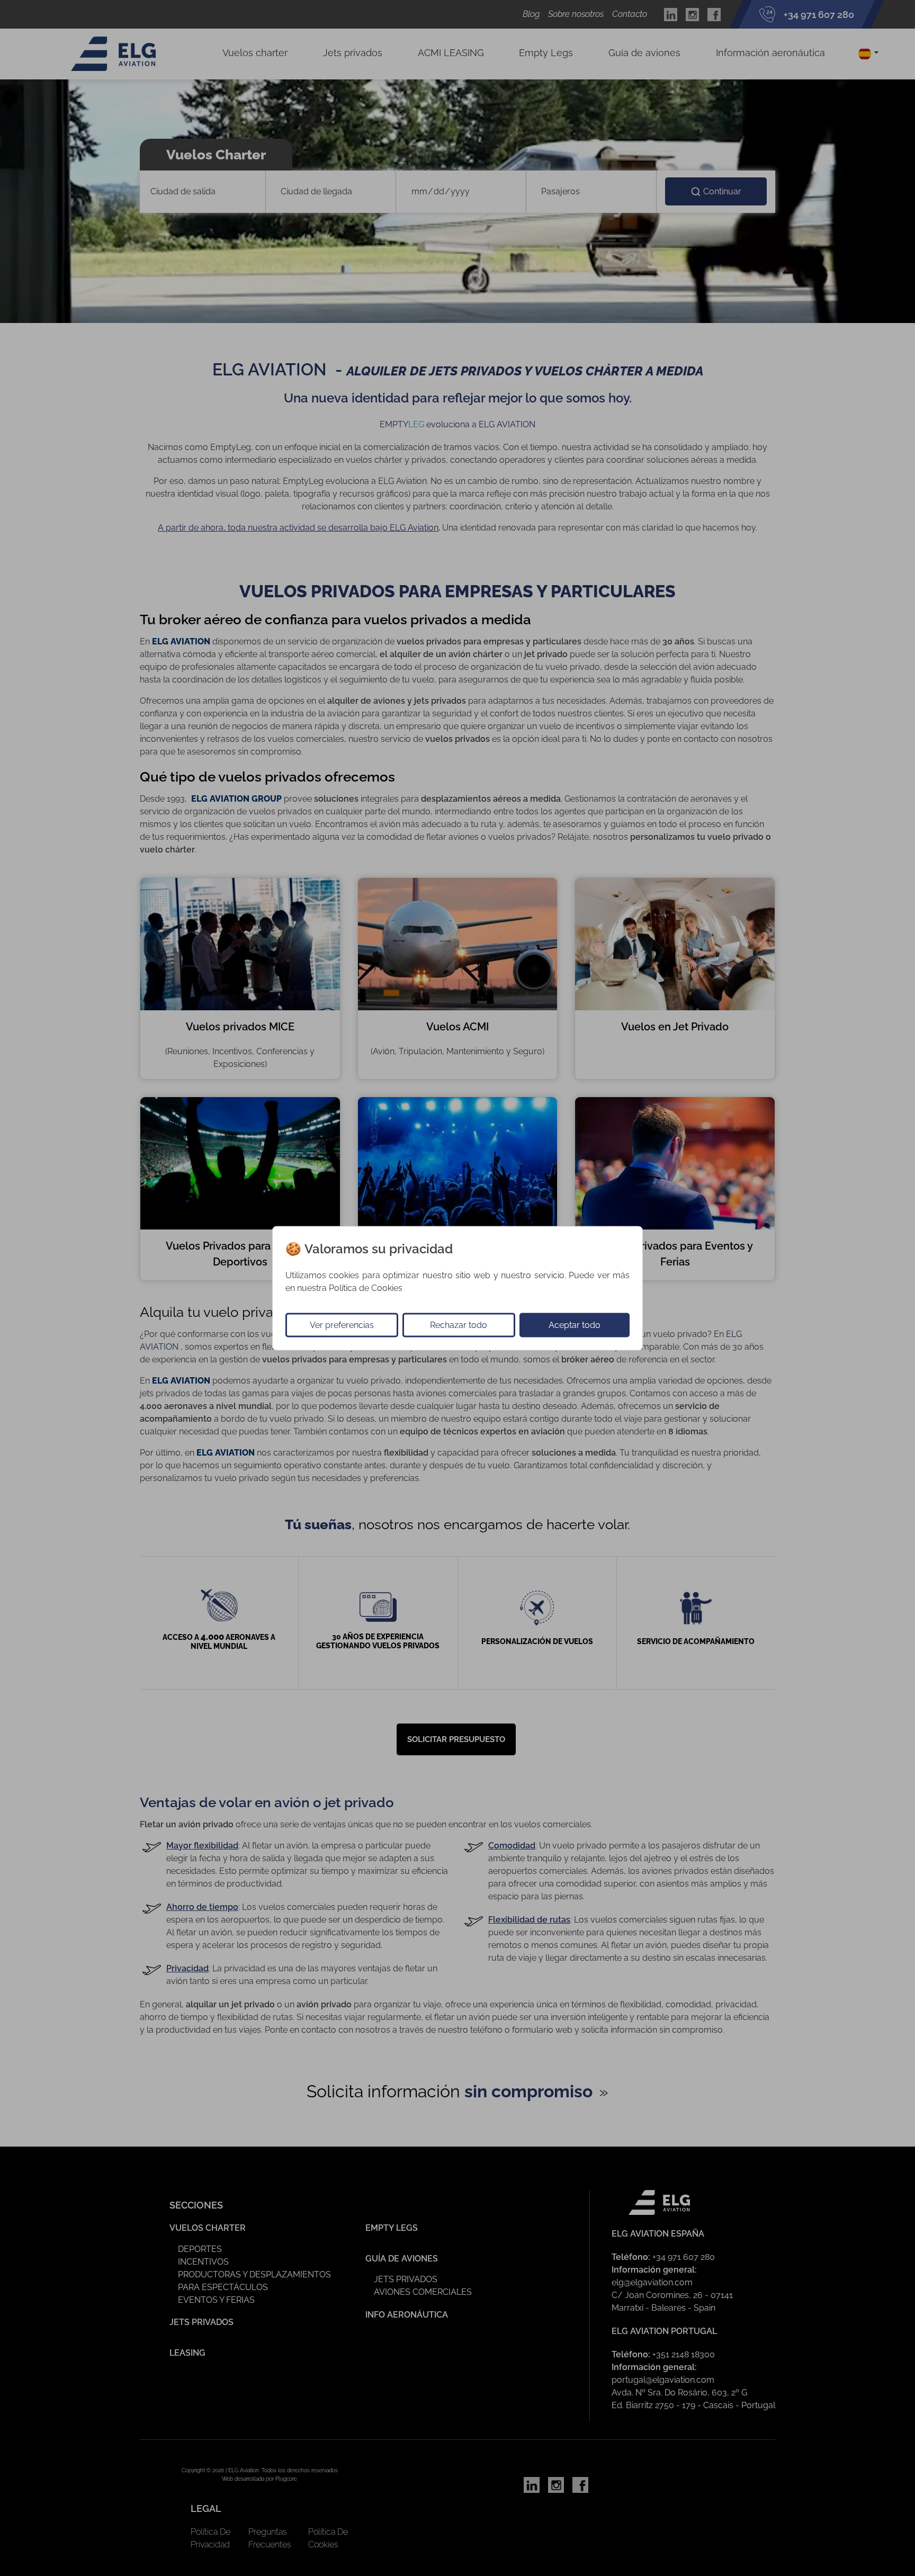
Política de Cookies (366, 1287)
